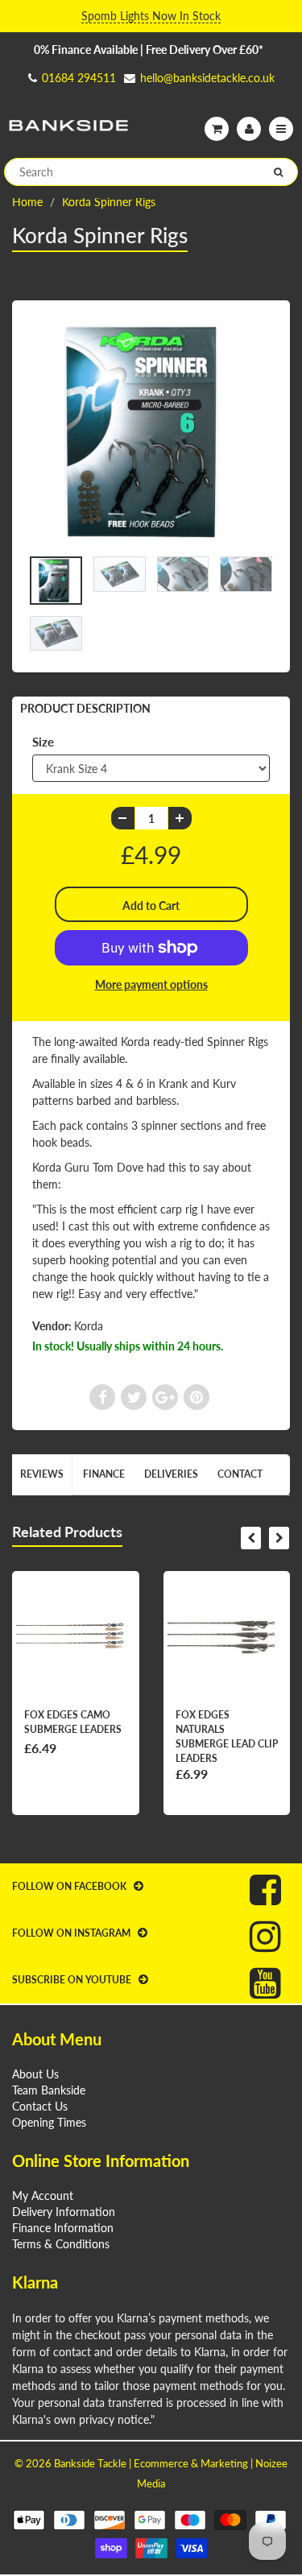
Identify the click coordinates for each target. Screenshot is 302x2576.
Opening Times (49, 2122)
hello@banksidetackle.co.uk (207, 78)
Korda (89, 1326)
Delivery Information (64, 2212)
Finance (104, 1474)
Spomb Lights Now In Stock (151, 16)
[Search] (278, 172)
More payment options (151, 984)
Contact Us (40, 2106)
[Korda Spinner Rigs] (151, 432)
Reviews (42, 1474)
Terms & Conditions (61, 2244)
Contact (240, 1474)
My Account (43, 2196)
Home (27, 202)
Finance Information (63, 2228)
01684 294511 (79, 78)
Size (43, 742)
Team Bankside (49, 2090)
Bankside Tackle (90, 2463)
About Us (35, 2074)
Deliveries (171, 1474)
